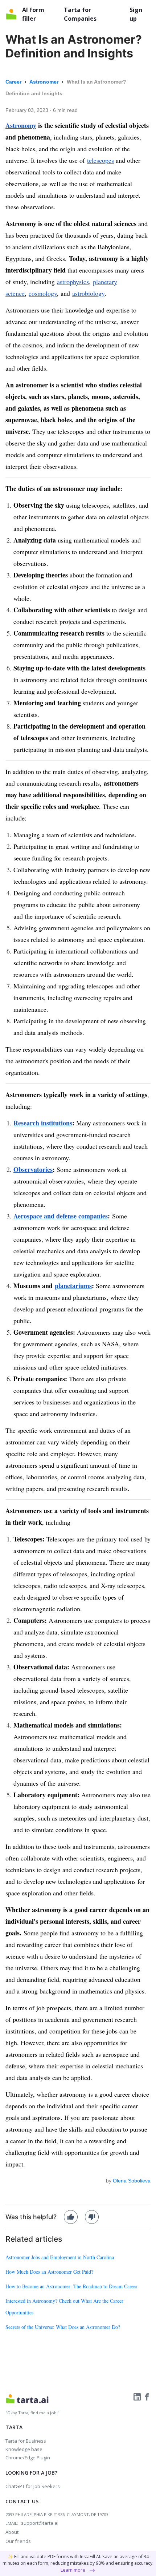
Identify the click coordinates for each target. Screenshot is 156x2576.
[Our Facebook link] (147, 2396)
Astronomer (45, 82)
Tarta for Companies (80, 14)
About (12, 2532)
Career (14, 82)
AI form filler (33, 14)
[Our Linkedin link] (138, 2396)
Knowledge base (24, 2449)
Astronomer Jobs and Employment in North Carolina (60, 2257)
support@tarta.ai (40, 2523)
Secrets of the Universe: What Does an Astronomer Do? (63, 2327)
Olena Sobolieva (132, 2181)
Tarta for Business (26, 2441)
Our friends (18, 2541)
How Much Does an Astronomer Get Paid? (49, 2272)
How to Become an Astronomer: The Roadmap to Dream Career (71, 2286)
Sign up (136, 14)
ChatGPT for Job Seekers (33, 2486)
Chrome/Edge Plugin (28, 2458)
